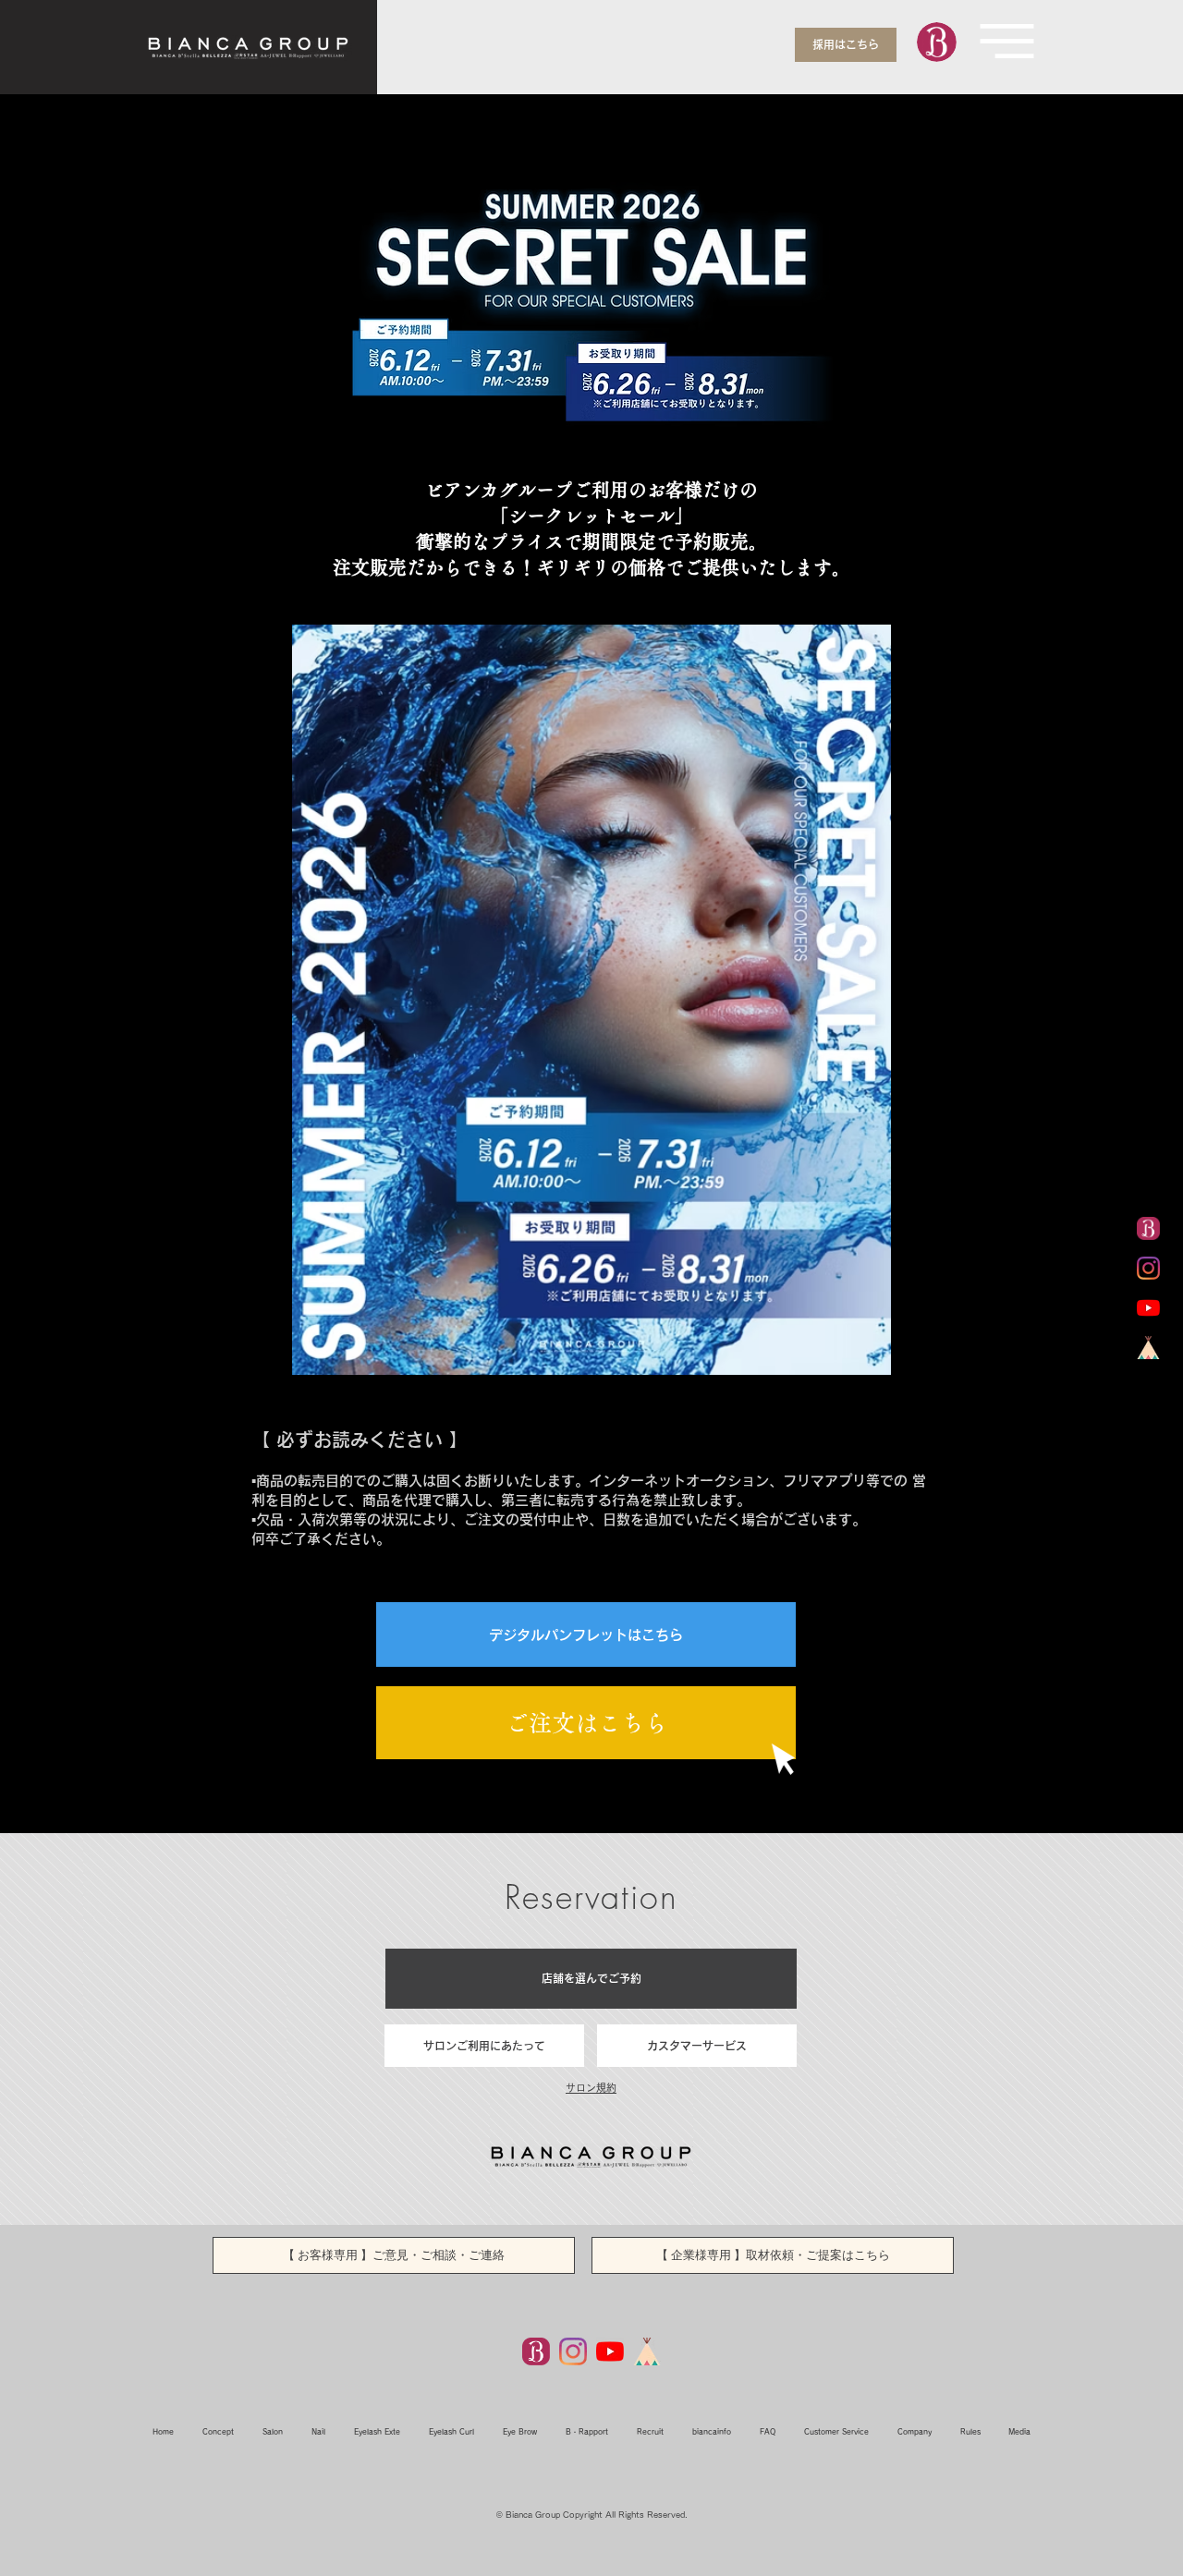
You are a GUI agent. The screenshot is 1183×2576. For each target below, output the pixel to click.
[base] (1148, 1348)
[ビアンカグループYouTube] (1148, 1308)
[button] (1007, 41)
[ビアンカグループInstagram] (1148, 1268)
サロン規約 (591, 2088)
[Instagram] (573, 2351)
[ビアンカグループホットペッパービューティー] (1148, 1228)
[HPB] (536, 2351)
